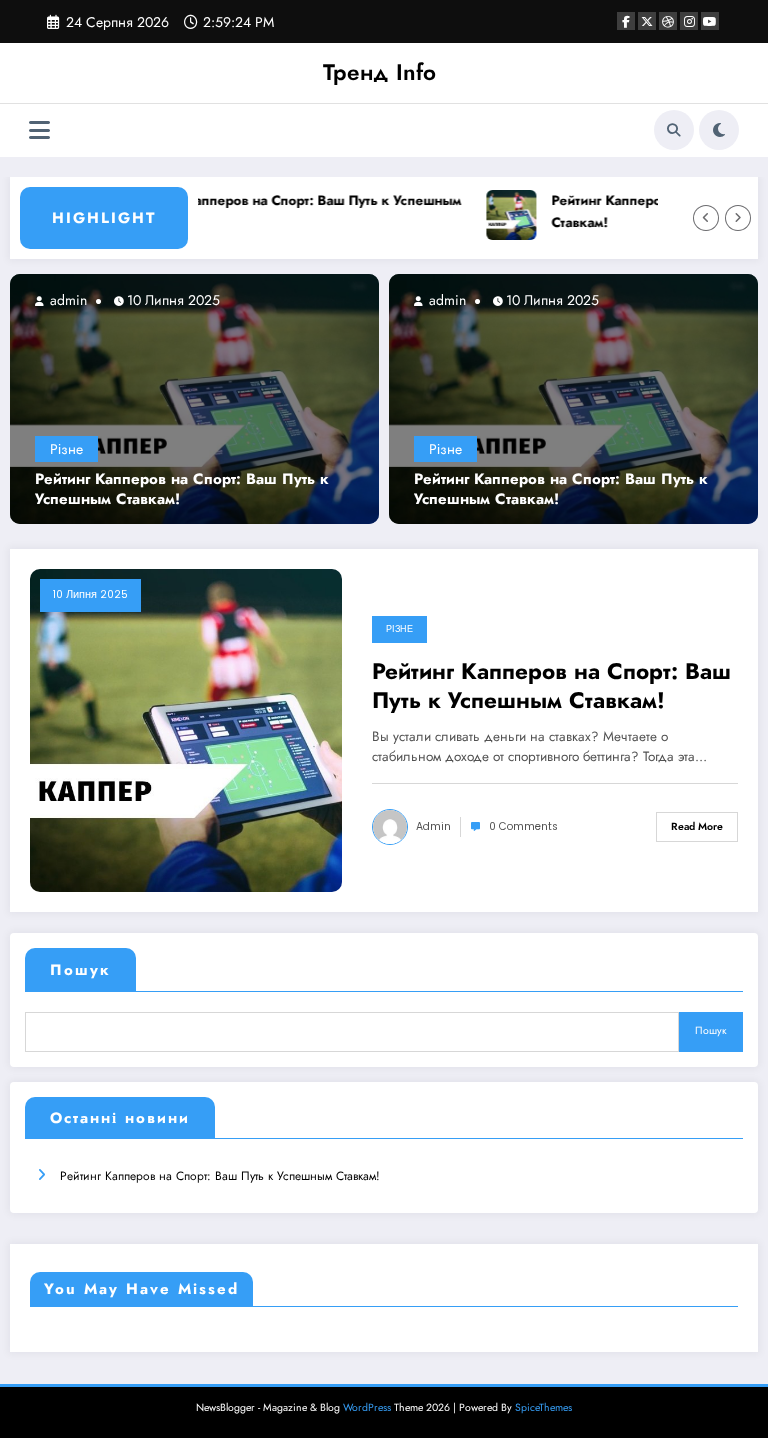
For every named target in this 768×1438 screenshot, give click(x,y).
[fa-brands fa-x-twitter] (647, 21)
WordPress (367, 1407)
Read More (697, 826)
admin (66, 300)
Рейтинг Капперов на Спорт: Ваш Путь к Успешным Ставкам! (292, 211)
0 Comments (523, 826)
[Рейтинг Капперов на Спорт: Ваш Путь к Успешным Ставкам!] (194, 397)
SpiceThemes (543, 1407)
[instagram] (689, 21)
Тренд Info (379, 72)
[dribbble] (668, 21)
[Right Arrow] (738, 218)
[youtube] (710, 21)
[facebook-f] (626, 21)
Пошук (80, 970)
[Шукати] (674, 130)
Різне (66, 449)
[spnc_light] (719, 130)
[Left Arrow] (706, 218)
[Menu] (39, 130)
